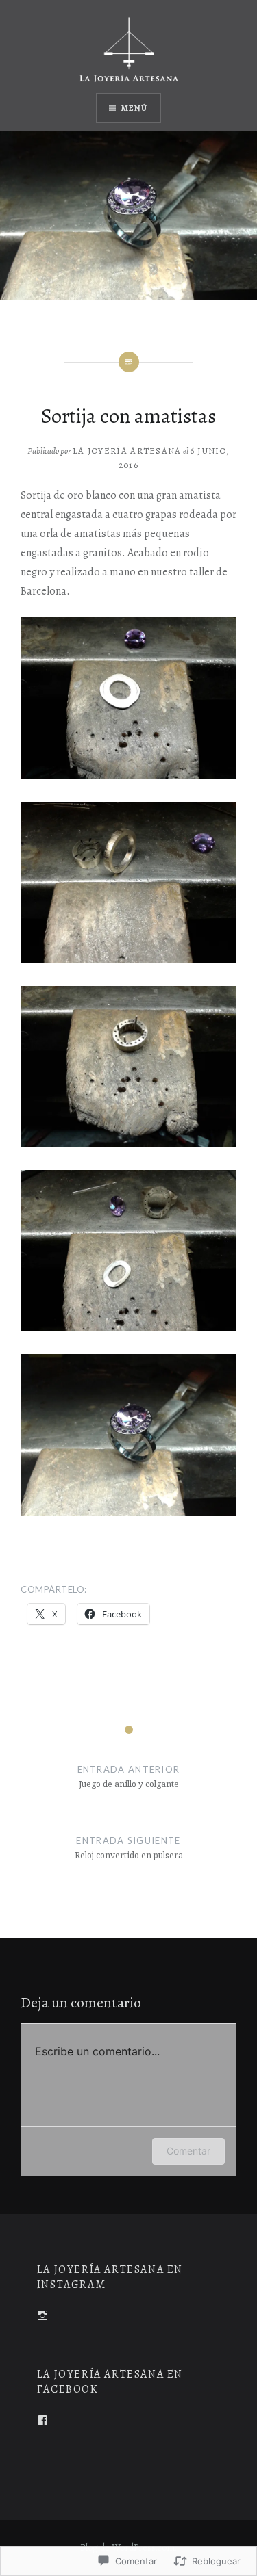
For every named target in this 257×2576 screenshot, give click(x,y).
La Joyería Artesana (127, 451)
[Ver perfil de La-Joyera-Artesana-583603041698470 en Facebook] (42, 2420)
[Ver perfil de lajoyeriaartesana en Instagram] (42, 2315)
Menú (135, 108)
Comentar (188, 2151)
